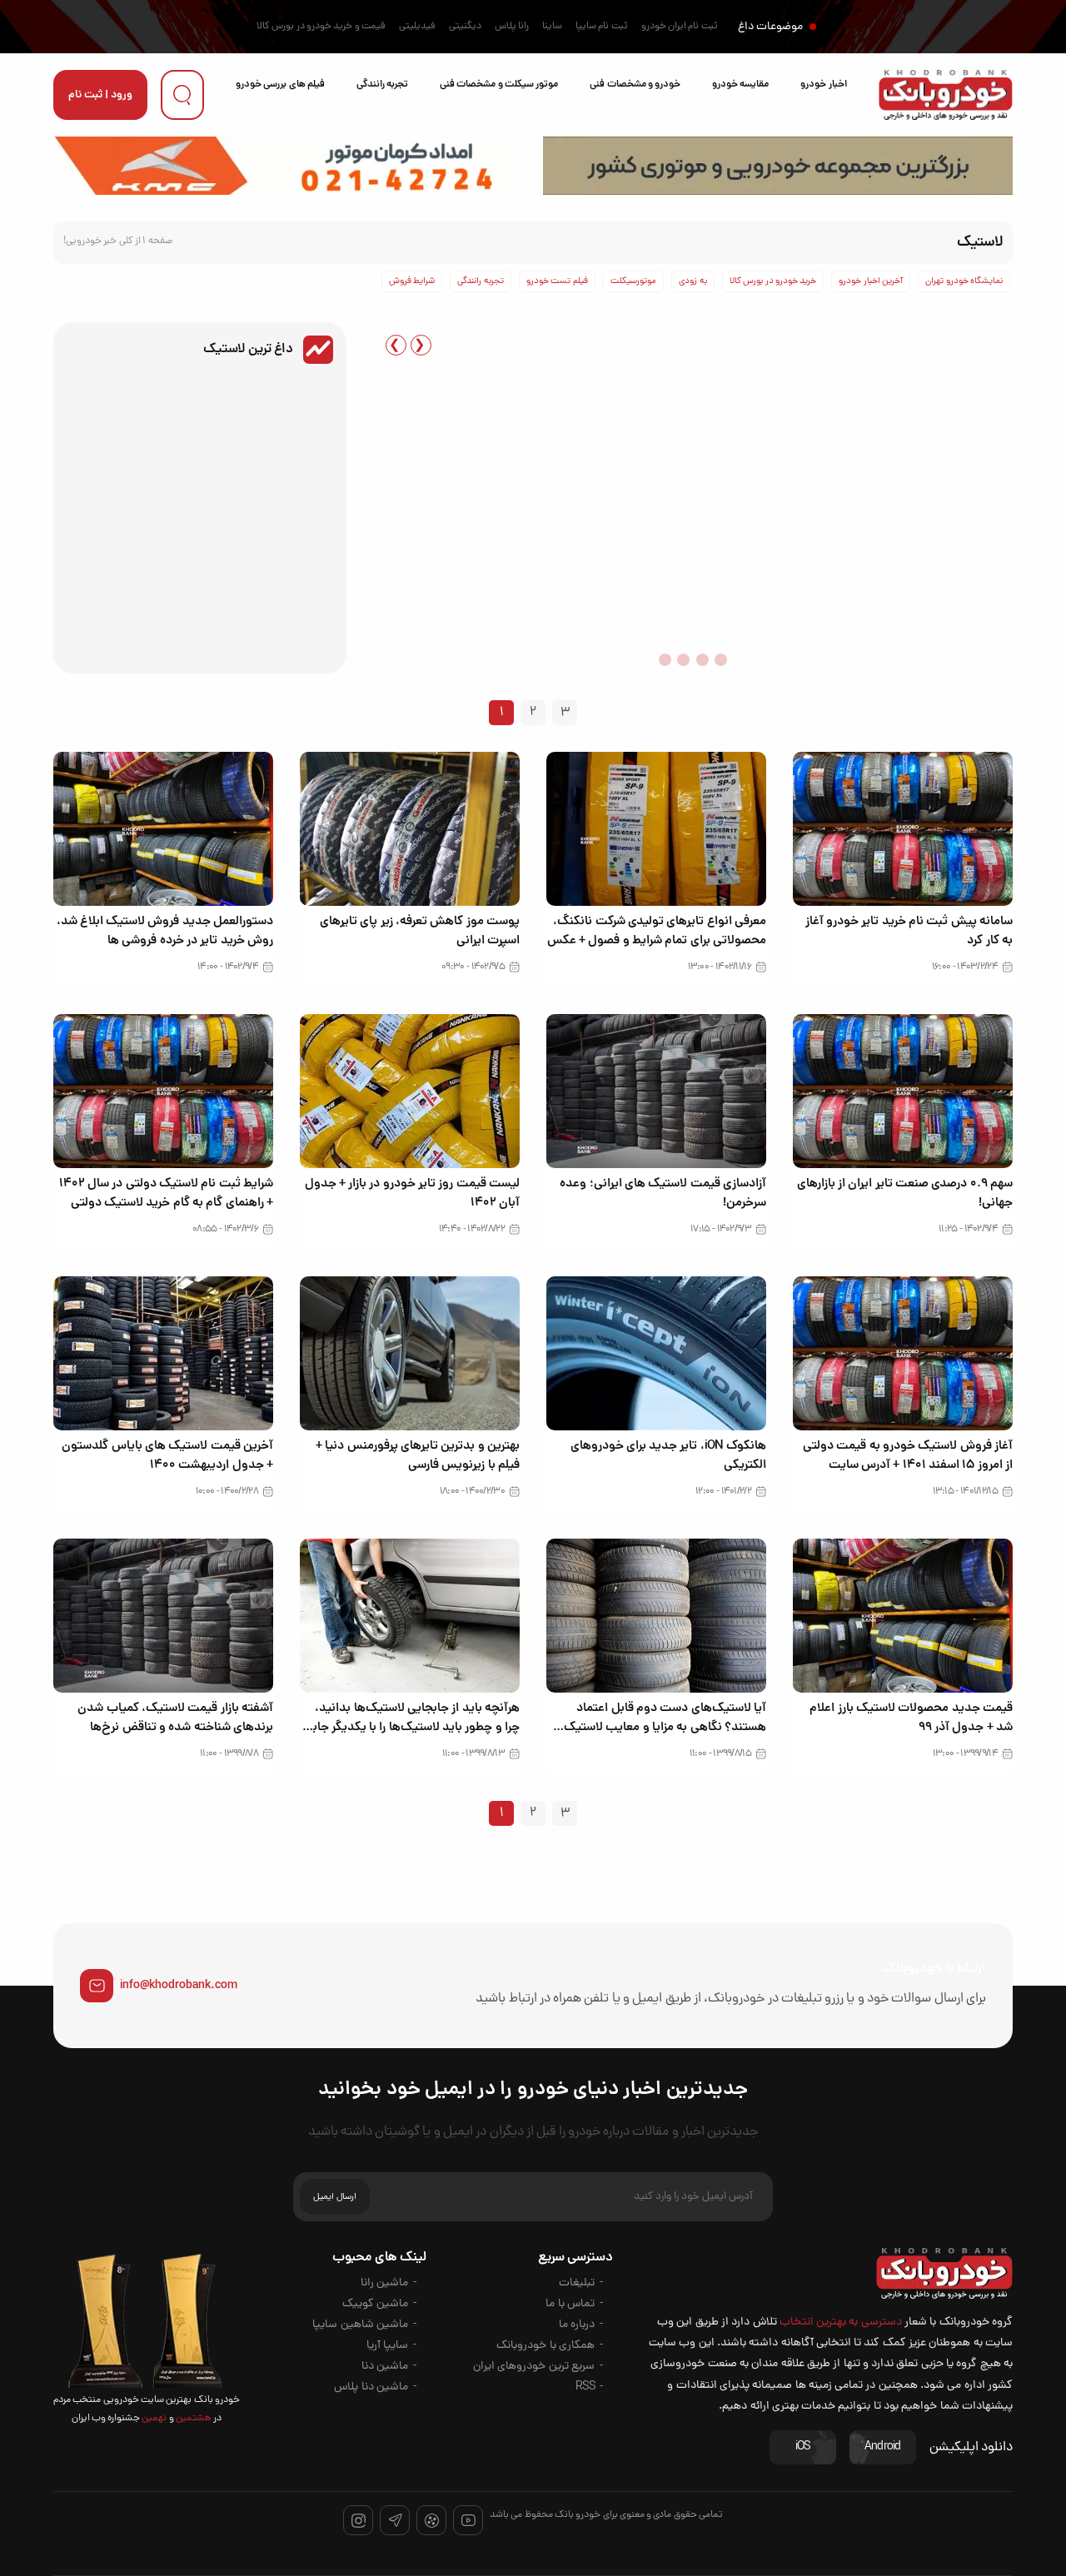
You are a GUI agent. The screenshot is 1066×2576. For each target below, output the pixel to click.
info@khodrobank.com (179, 1986)
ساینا (552, 27)
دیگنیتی (465, 27)
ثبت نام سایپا (602, 27)
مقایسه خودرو (740, 85)
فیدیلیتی (417, 27)
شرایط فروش (412, 281)
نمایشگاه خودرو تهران (964, 281)
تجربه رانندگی (382, 85)
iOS (803, 2447)
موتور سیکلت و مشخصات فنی (499, 85)
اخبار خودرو (823, 85)
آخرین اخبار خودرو (871, 281)
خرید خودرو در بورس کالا (773, 281)
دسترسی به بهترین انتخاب (841, 2322)
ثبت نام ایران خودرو (680, 27)
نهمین (153, 2419)
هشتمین (193, 2419)
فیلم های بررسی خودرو (280, 85)
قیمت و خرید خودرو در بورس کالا (321, 27)
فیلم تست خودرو (557, 281)
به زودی (692, 281)
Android (883, 2447)
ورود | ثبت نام (100, 95)
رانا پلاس (512, 27)
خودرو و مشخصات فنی (635, 85)
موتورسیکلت (633, 281)
